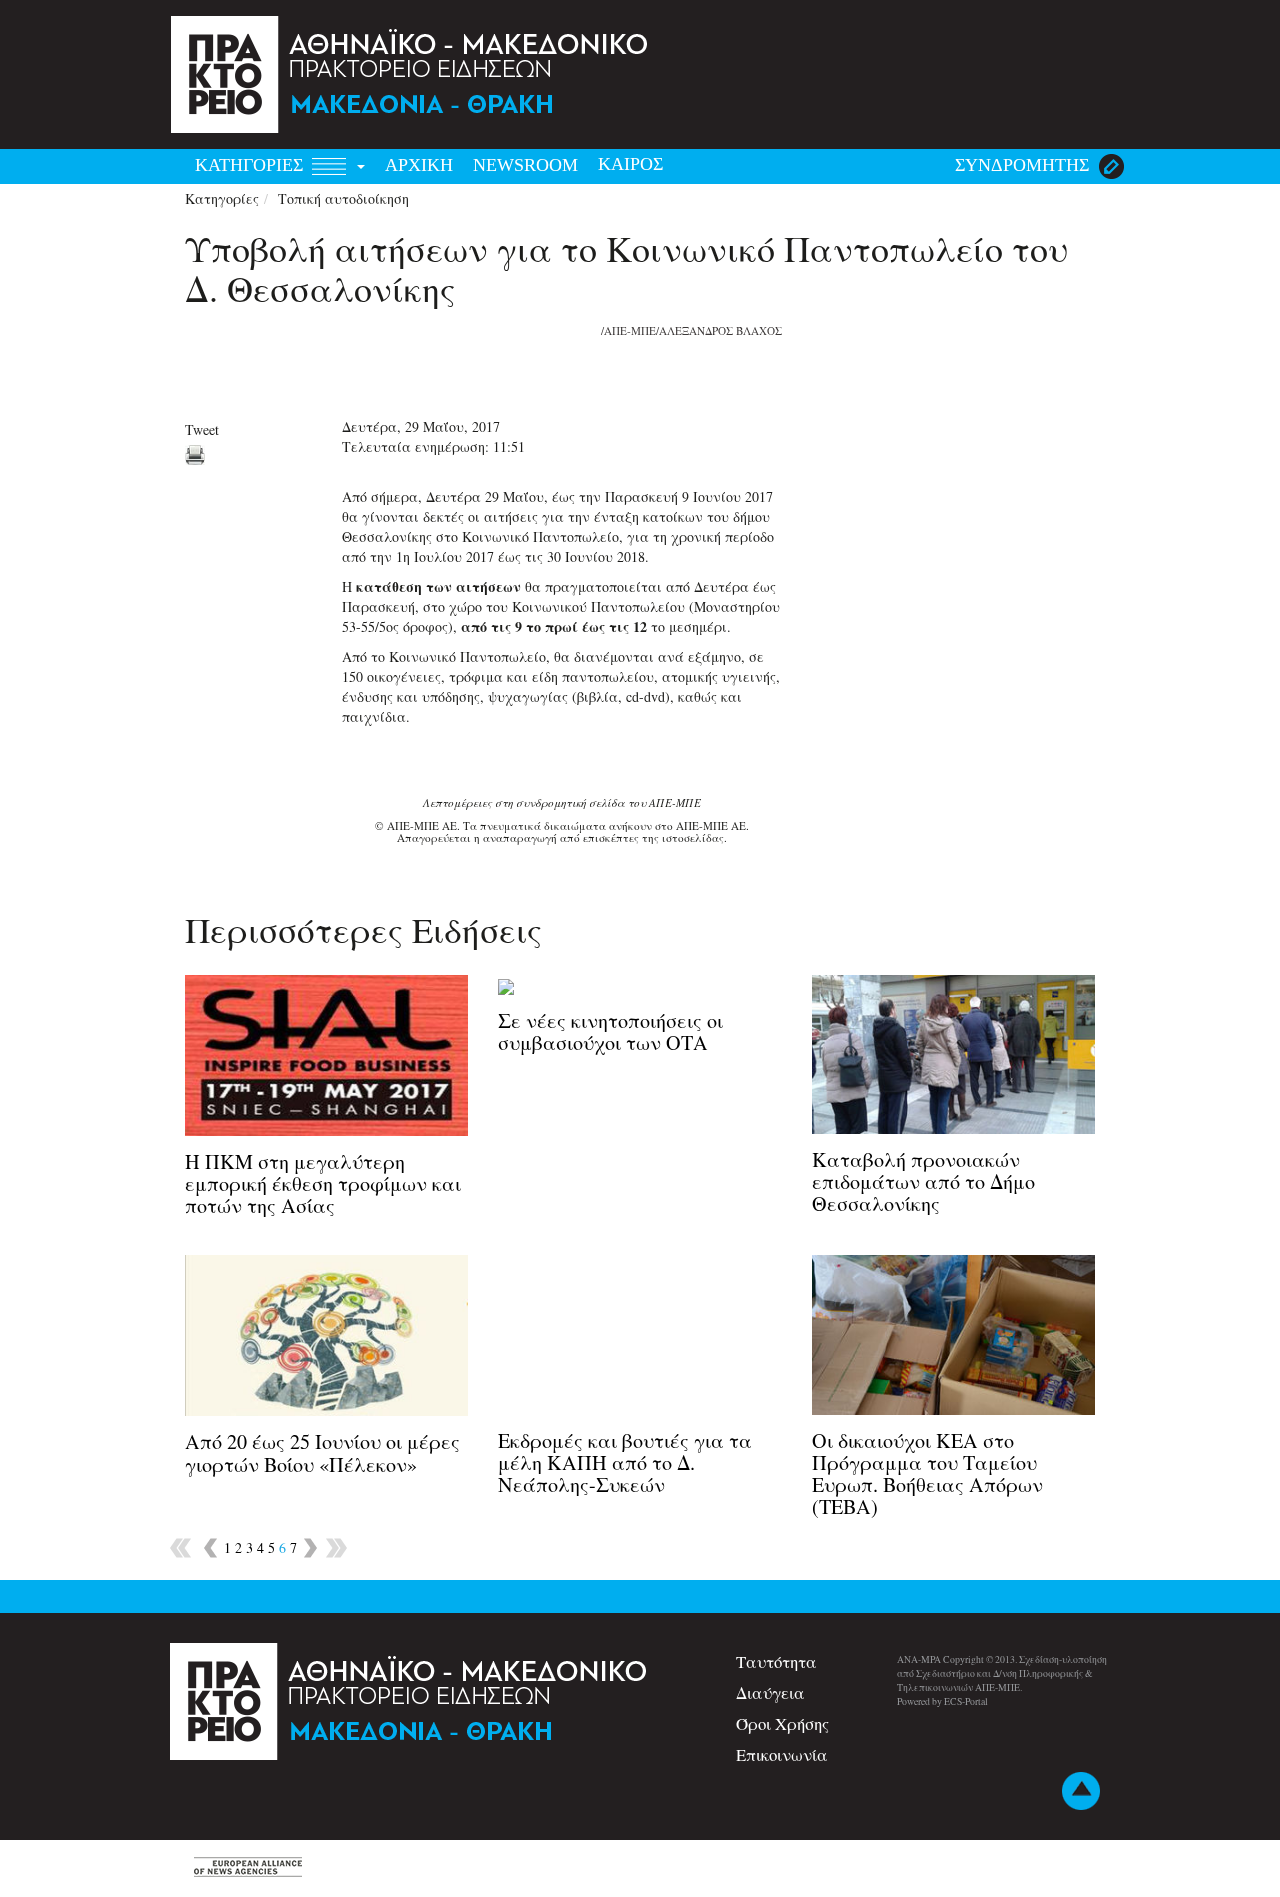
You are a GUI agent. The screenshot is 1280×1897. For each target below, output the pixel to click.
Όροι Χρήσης (782, 1723)
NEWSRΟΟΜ (525, 165)
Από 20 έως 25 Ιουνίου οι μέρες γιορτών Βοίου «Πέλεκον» (322, 1452)
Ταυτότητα (776, 1661)
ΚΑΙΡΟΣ (630, 164)
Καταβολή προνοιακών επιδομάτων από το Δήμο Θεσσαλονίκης (923, 1181)
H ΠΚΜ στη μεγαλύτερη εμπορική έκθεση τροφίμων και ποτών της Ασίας (323, 1183)
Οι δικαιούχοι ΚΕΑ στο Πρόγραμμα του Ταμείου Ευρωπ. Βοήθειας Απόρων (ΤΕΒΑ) (927, 1474)
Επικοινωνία (782, 1754)
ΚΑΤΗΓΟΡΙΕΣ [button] (251, 165)
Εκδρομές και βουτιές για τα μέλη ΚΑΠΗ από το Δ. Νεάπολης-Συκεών (625, 1462)
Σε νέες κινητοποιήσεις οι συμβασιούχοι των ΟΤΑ (610, 1031)
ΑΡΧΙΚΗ (419, 165)
